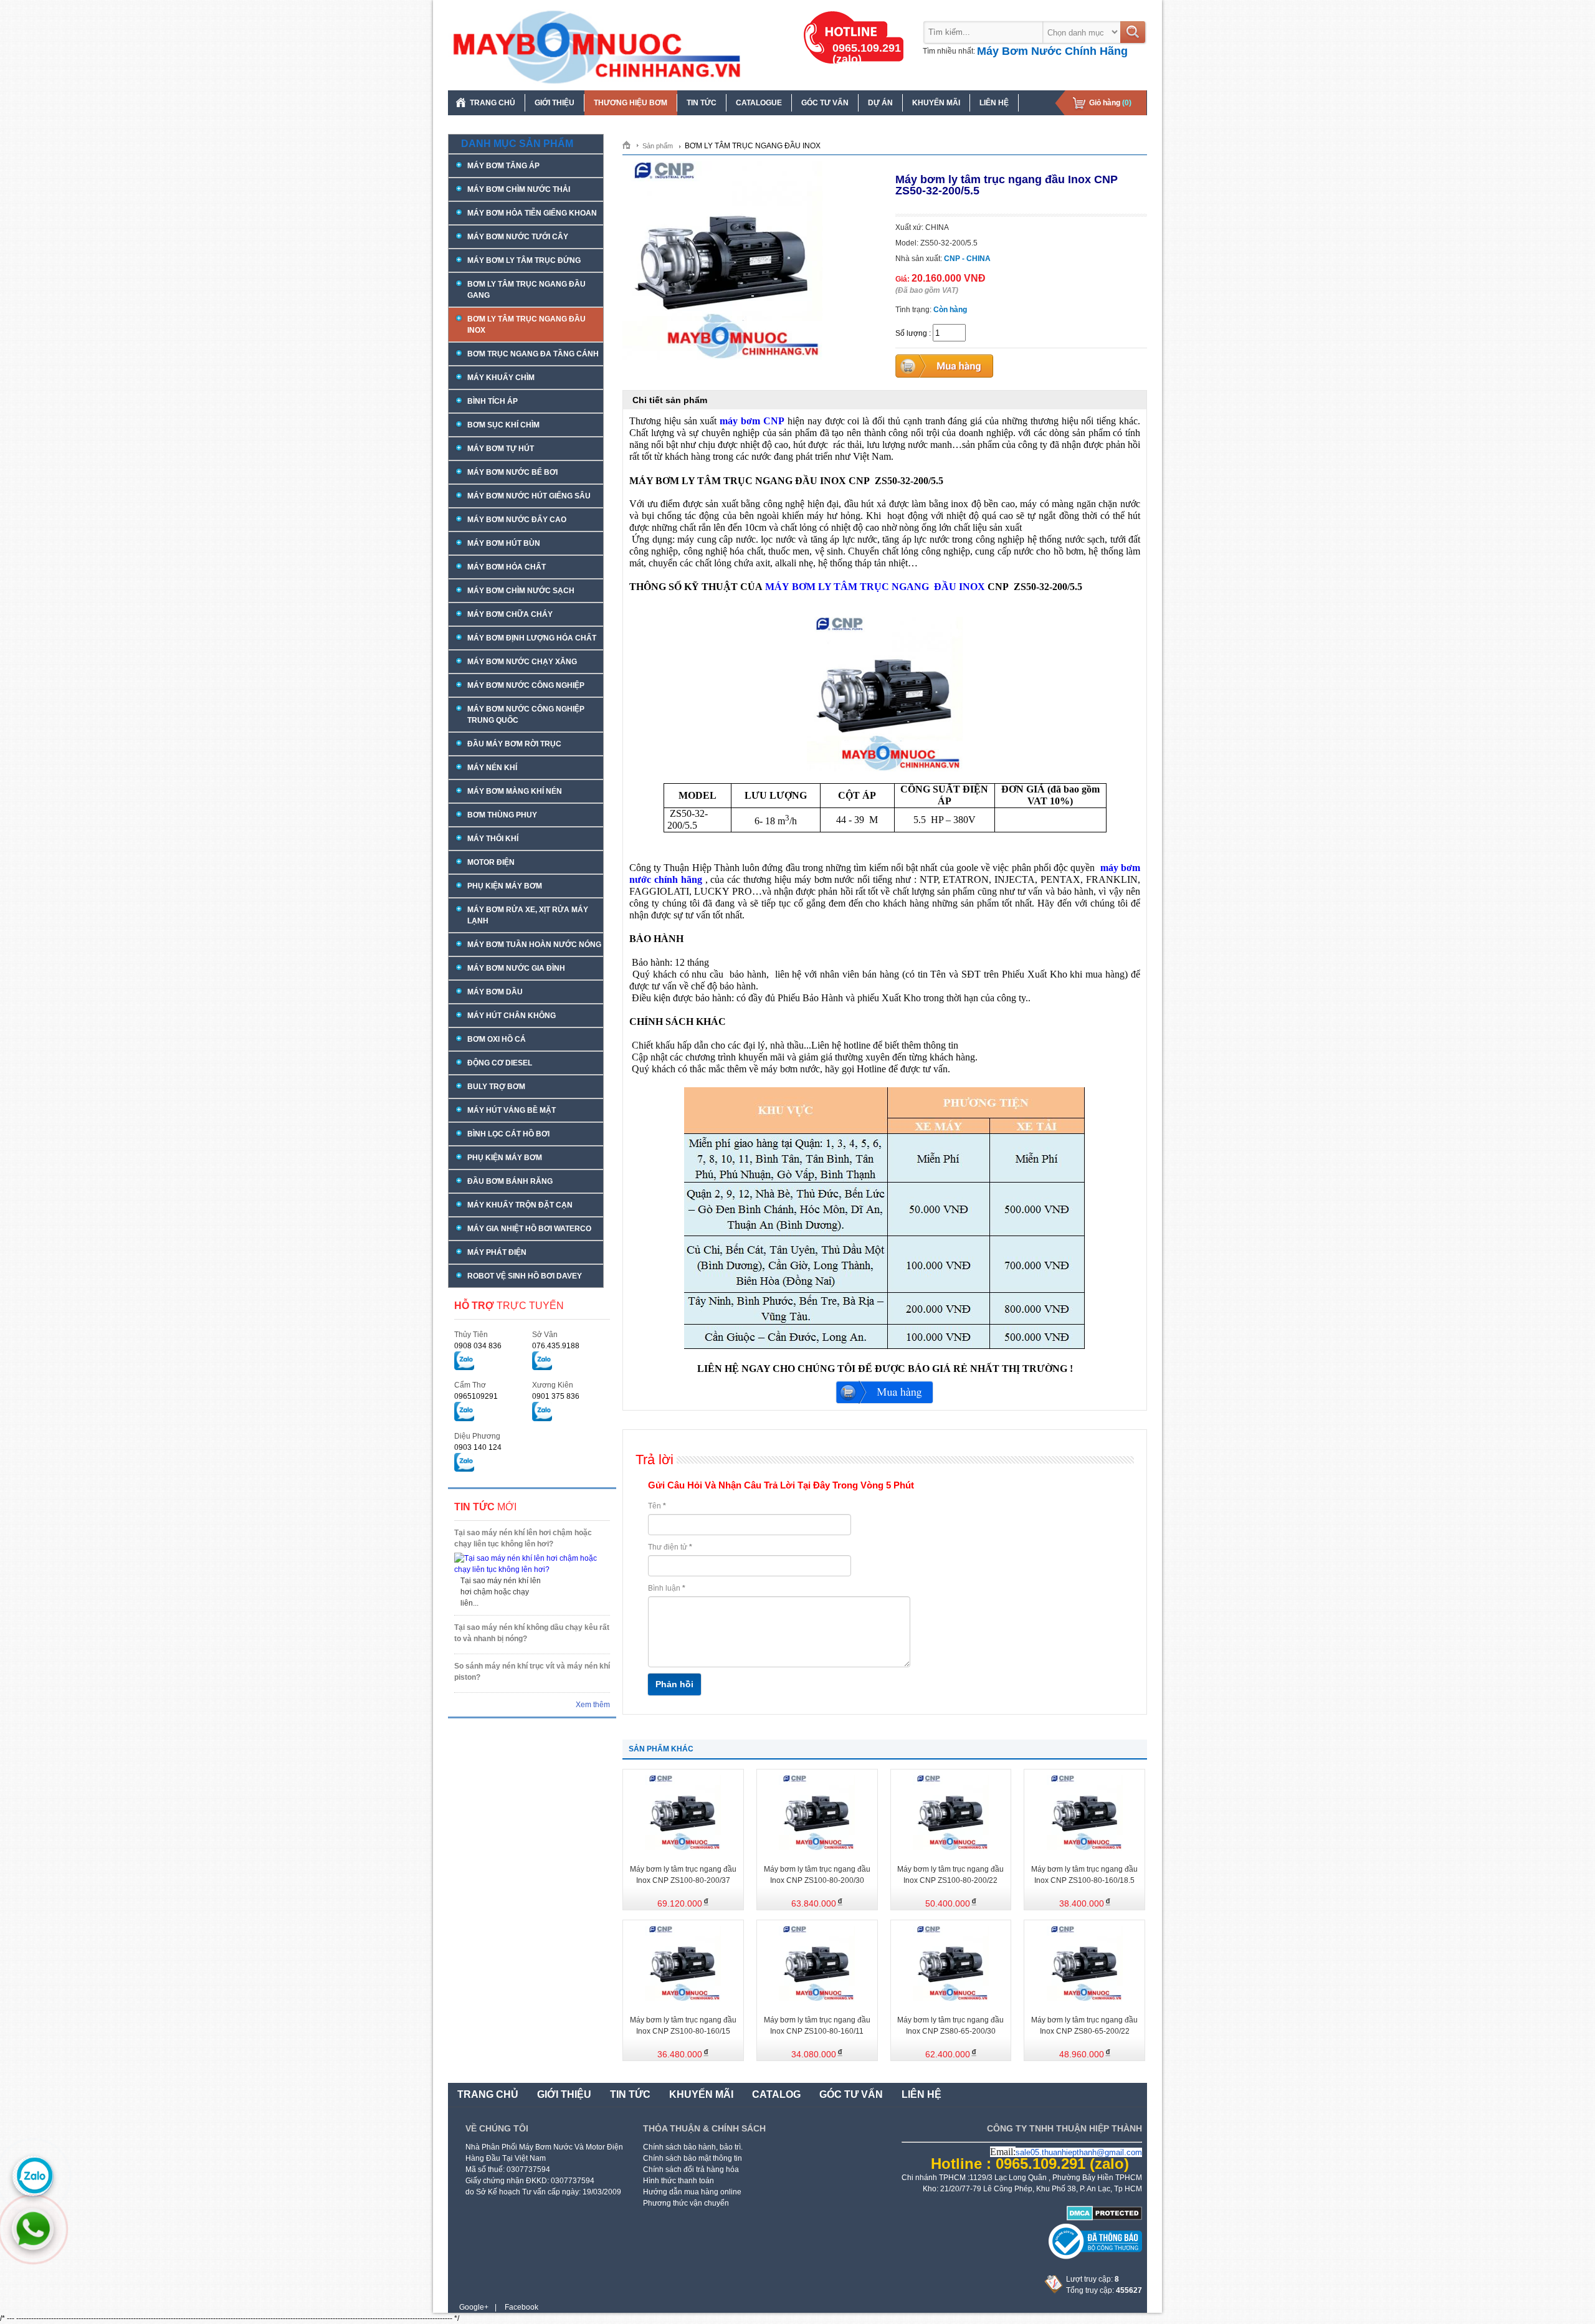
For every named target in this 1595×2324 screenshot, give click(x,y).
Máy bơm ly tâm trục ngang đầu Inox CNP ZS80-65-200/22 (1084, 2026)
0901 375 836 (556, 1396)
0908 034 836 (478, 1346)
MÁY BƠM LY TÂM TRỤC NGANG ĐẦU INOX (875, 587)
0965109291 (476, 1396)
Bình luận (667, 1588)
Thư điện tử (670, 1547)
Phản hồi (674, 1684)
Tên (657, 1506)
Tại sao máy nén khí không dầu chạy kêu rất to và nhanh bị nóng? (532, 1633)
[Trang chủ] (631, 145)
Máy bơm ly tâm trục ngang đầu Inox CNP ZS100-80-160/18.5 (1084, 1875)
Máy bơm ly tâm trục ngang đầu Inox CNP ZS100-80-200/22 (950, 1875)
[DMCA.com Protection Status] (1104, 2218)
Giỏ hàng (1110, 103)
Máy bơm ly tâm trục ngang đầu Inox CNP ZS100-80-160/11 (817, 2026)
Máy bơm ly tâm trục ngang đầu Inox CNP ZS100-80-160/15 (683, 2026)
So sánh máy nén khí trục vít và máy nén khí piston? (532, 1672)
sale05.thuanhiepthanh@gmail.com (1079, 2152)
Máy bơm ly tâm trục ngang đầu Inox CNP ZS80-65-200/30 (950, 2026)
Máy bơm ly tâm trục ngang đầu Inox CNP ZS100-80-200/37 (683, 1875)
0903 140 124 (478, 1447)
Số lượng (911, 333)
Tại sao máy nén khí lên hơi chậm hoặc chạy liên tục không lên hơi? (523, 1538)
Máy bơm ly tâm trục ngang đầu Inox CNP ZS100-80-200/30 (817, 1875)
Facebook (521, 2307)
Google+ (474, 2307)
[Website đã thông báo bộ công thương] (1095, 2257)
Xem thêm (593, 1705)
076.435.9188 (556, 1346)
